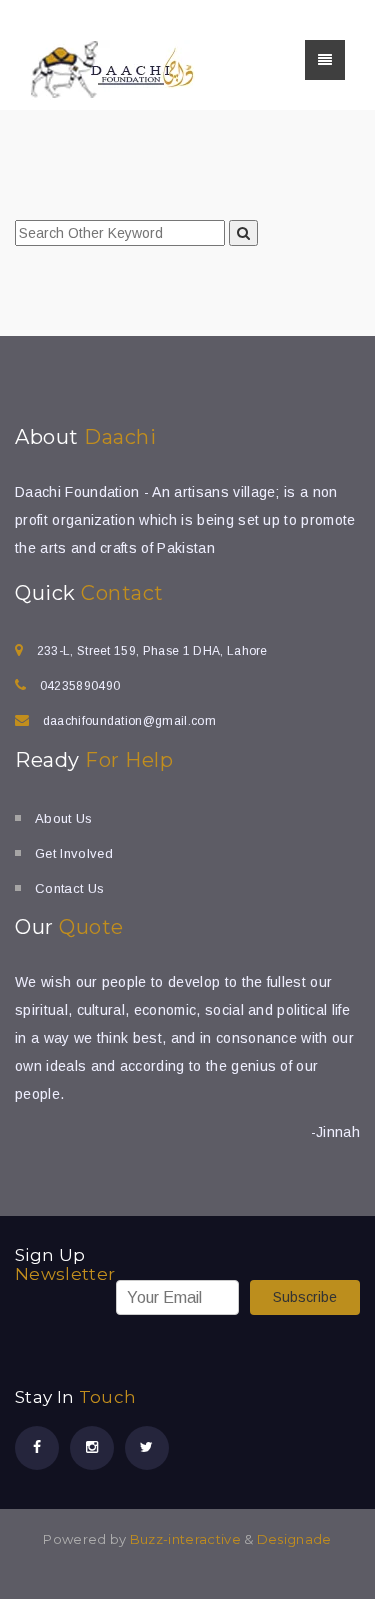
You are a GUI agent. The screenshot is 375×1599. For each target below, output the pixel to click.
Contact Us (69, 888)
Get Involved (74, 853)
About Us (64, 818)
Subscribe (305, 1297)
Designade (294, 1539)
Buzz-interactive (183, 1539)
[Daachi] (112, 69)
